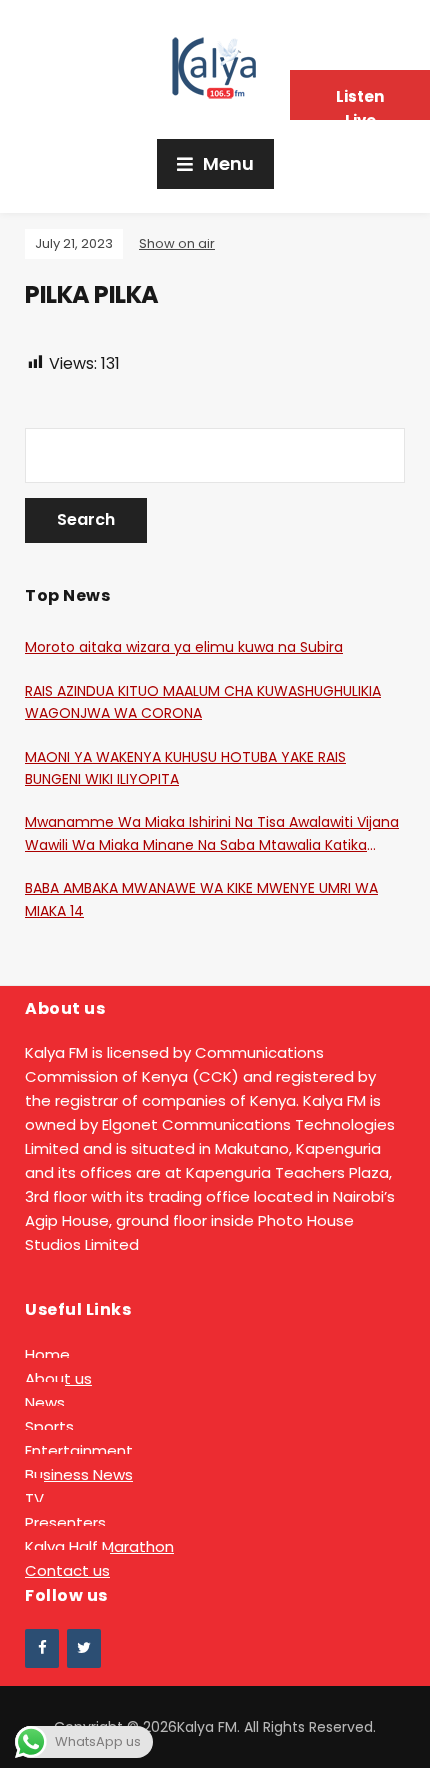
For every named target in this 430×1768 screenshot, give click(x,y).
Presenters (65, 1522)
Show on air (177, 243)
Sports (49, 1426)
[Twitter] (84, 1648)
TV (34, 1498)
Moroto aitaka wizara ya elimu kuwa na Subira (184, 647)
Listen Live (360, 103)
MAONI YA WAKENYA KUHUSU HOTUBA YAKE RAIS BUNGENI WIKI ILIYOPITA (185, 768)
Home (47, 1354)
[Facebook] (42, 1648)
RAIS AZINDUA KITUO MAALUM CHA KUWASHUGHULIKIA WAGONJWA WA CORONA (203, 702)
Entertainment (79, 1450)
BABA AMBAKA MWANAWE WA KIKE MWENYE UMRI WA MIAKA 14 (201, 899)
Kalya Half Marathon (99, 1546)
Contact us (67, 1570)
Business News (79, 1474)
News (45, 1402)
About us (58, 1378)
